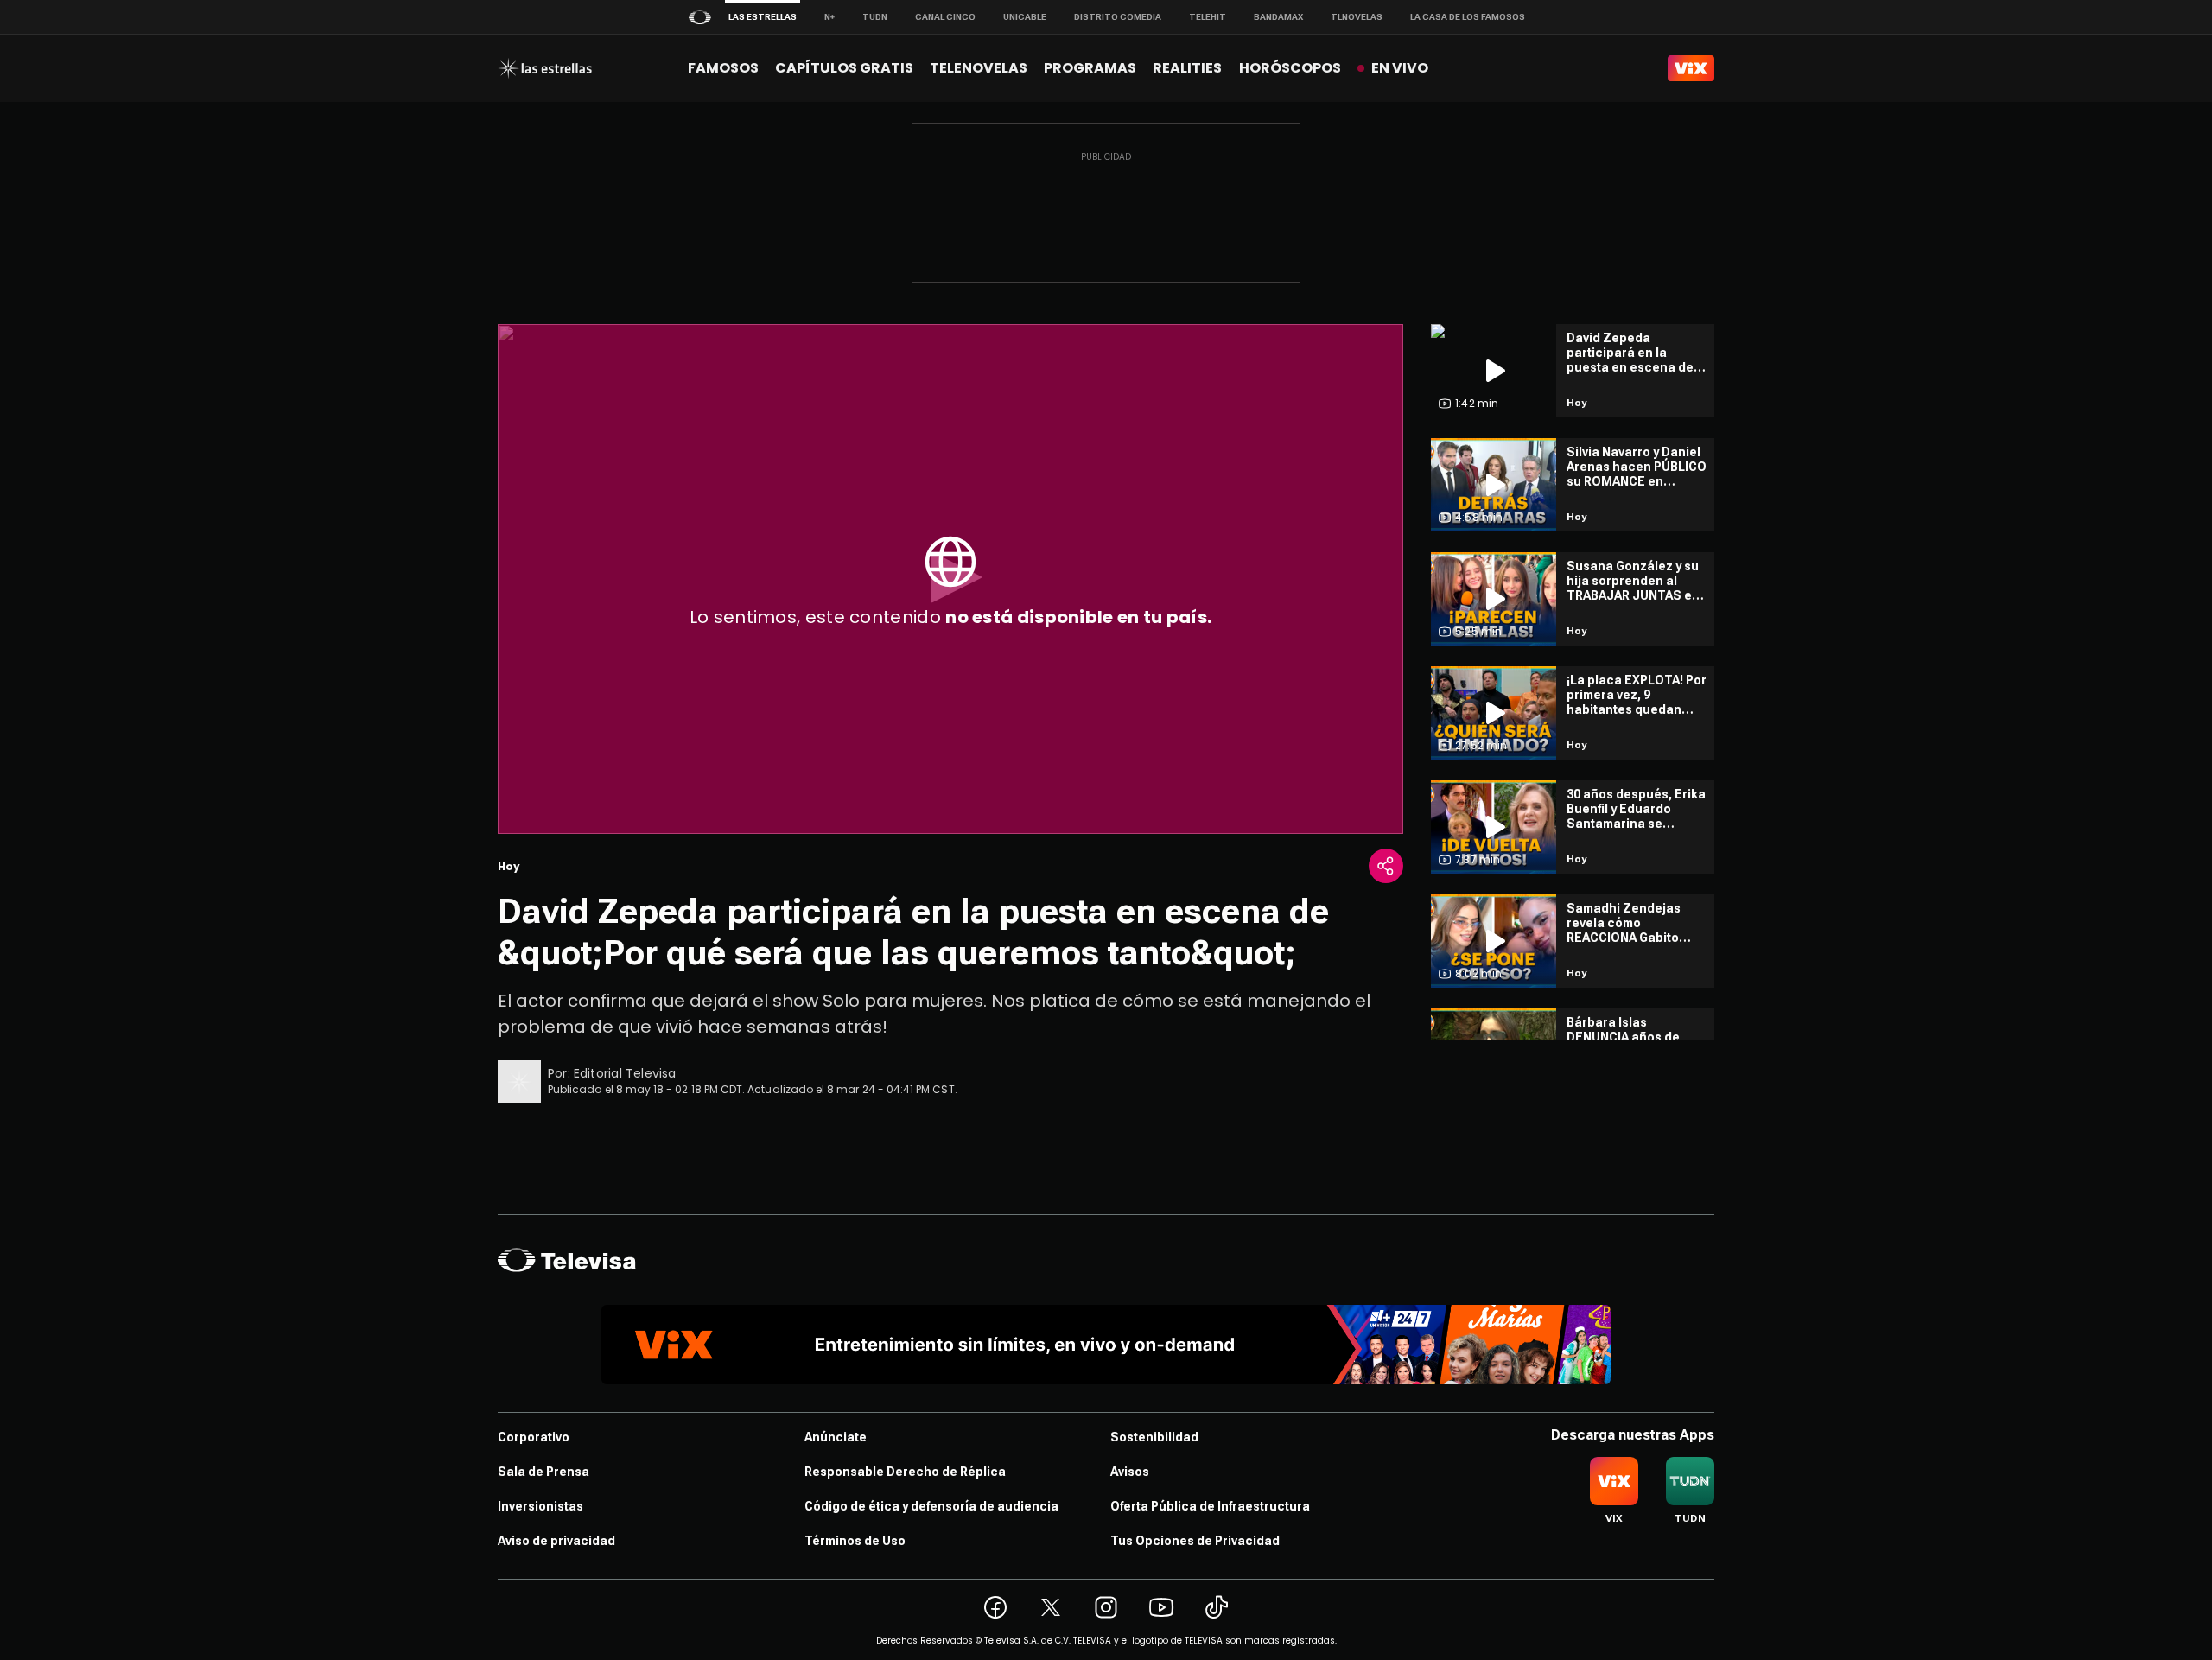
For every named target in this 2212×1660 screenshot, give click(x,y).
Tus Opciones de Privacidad (1195, 1541)
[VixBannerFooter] (1106, 1345)
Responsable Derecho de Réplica (905, 1472)
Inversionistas (540, 1506)
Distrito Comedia (1118, 17)
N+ (829, 17)
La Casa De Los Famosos (1468, 17)
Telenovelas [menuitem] (979, 68)
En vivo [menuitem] (1400, 68)
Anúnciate (836, 1437)
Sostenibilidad (1154, 1437)
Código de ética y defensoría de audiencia (931, 1506)
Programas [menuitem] (1090, 68)
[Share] (1386, 866)
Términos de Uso (855, 1541)
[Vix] (1691, 68)
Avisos (1130, 1472)
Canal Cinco (945, 17)
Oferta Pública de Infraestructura (1210, 1506)
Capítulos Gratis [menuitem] (844, 68)
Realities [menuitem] (1187, 68)
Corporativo (534, 1437)
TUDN (875, 17)
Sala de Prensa (543, 1472)
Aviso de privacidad (556, 1541)
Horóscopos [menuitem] (1290, 68)
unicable (1025, 17)
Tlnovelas (1357, 17)
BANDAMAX (1278, 17)
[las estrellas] (545, 68)
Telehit (1208, 17)
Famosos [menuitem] (723, 68)
